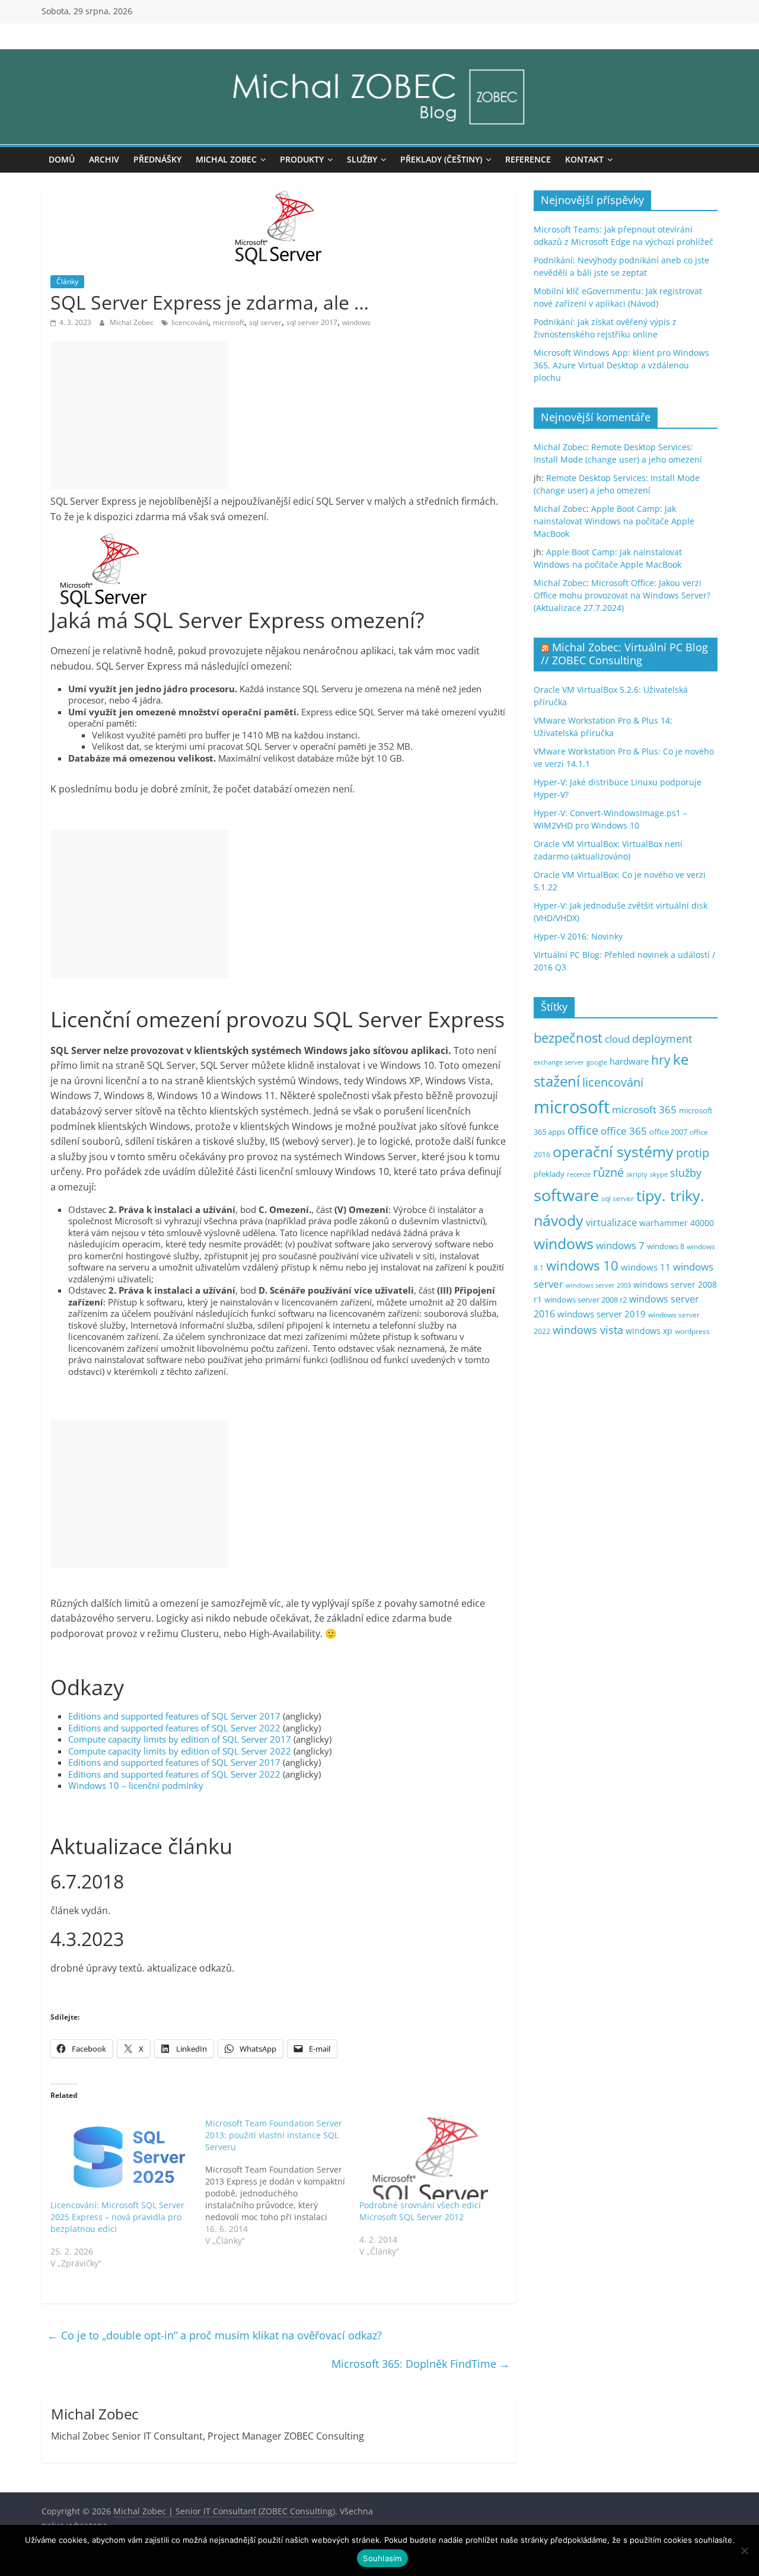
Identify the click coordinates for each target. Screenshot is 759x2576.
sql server (265, 322)
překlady (549, 1174)
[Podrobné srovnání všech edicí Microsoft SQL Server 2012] (431, 2158)
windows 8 (666, 1246)
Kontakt (584, 159)
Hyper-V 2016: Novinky (578, 936)
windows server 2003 (598, 1285)
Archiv (104, 159)
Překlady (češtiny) (441, 159)
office (583, 1130)
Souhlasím (382, 2558)
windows (356, 322)
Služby (362, 159)
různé (608, 1172)
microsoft (229, 322)
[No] (744, 2550)
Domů (62, 159)
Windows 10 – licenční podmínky (136, 1785)
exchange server (559, 1062)
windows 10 (582, 1265)
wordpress (692, 1331)
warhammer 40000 (677, 1223)
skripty (637, 1174)
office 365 (624, 1131)
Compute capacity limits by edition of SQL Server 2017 (180, 1739)
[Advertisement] (139, 415)
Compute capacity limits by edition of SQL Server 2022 (180, 1751)
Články (67, 281)
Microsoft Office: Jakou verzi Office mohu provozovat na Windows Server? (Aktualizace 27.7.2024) (622, 595)
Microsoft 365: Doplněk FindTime (421, 2364)
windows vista (588, 1330)
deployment (662, 1039)
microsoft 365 (644, 1109)
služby (686, 1173)
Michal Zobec (226, 159)
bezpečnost (568, 1038)
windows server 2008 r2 (586, 1300)
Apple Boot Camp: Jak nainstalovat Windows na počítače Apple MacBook (614, 521)
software (566, 1195)
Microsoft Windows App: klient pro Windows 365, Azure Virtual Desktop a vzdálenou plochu (621, 365)
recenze (579, 1174)
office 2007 (668, 1132)
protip (693, 1153)
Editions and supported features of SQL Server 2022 (174, 1728)
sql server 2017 (312, 322)
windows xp (649, 1331)
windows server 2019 (602, 1314)
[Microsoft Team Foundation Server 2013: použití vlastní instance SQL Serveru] (283, 2182)
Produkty (302, 159)
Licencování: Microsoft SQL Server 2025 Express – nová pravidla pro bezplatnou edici (117, 2217)
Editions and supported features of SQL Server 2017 (174, 1716)
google (597, 1062)
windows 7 (620, 1245)
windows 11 (646, 1267)
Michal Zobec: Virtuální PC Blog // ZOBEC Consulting (624, 654)
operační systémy (613, 1151)
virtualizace (611, 1222)
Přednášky (157, 159)
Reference (528, 159)
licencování (190, 322)
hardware (629, 1061)
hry (661, 1060)
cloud (617, 1039)
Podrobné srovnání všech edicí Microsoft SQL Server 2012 (420, 2211)
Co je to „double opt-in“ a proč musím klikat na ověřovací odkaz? (215, 2335)
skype (659, 1174)
